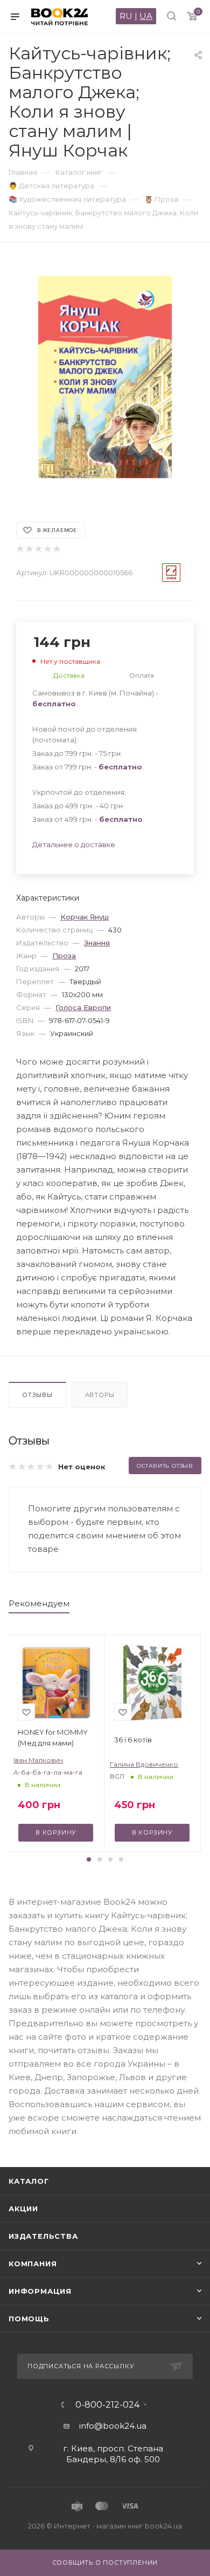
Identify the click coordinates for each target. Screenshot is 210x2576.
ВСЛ (117, 1776)
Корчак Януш (85, 917)
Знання (97, 943)
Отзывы (37, 1395)
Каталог (29, 2181)
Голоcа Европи (83, 1007)
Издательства (43, 2236)
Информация (40, 2291)
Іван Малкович (38, 1760)
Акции (23, 2209)
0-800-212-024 (107, 2405)
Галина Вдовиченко (144, 1764)
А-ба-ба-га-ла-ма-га (48, 1772)
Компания (33, 2264)
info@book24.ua (113, 2426)
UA (146, 16)
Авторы (100, 1395)
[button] (89, 1859)
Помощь (29, 2319)
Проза (64, 956)
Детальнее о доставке (74, 844)
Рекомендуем (39, 1603)
